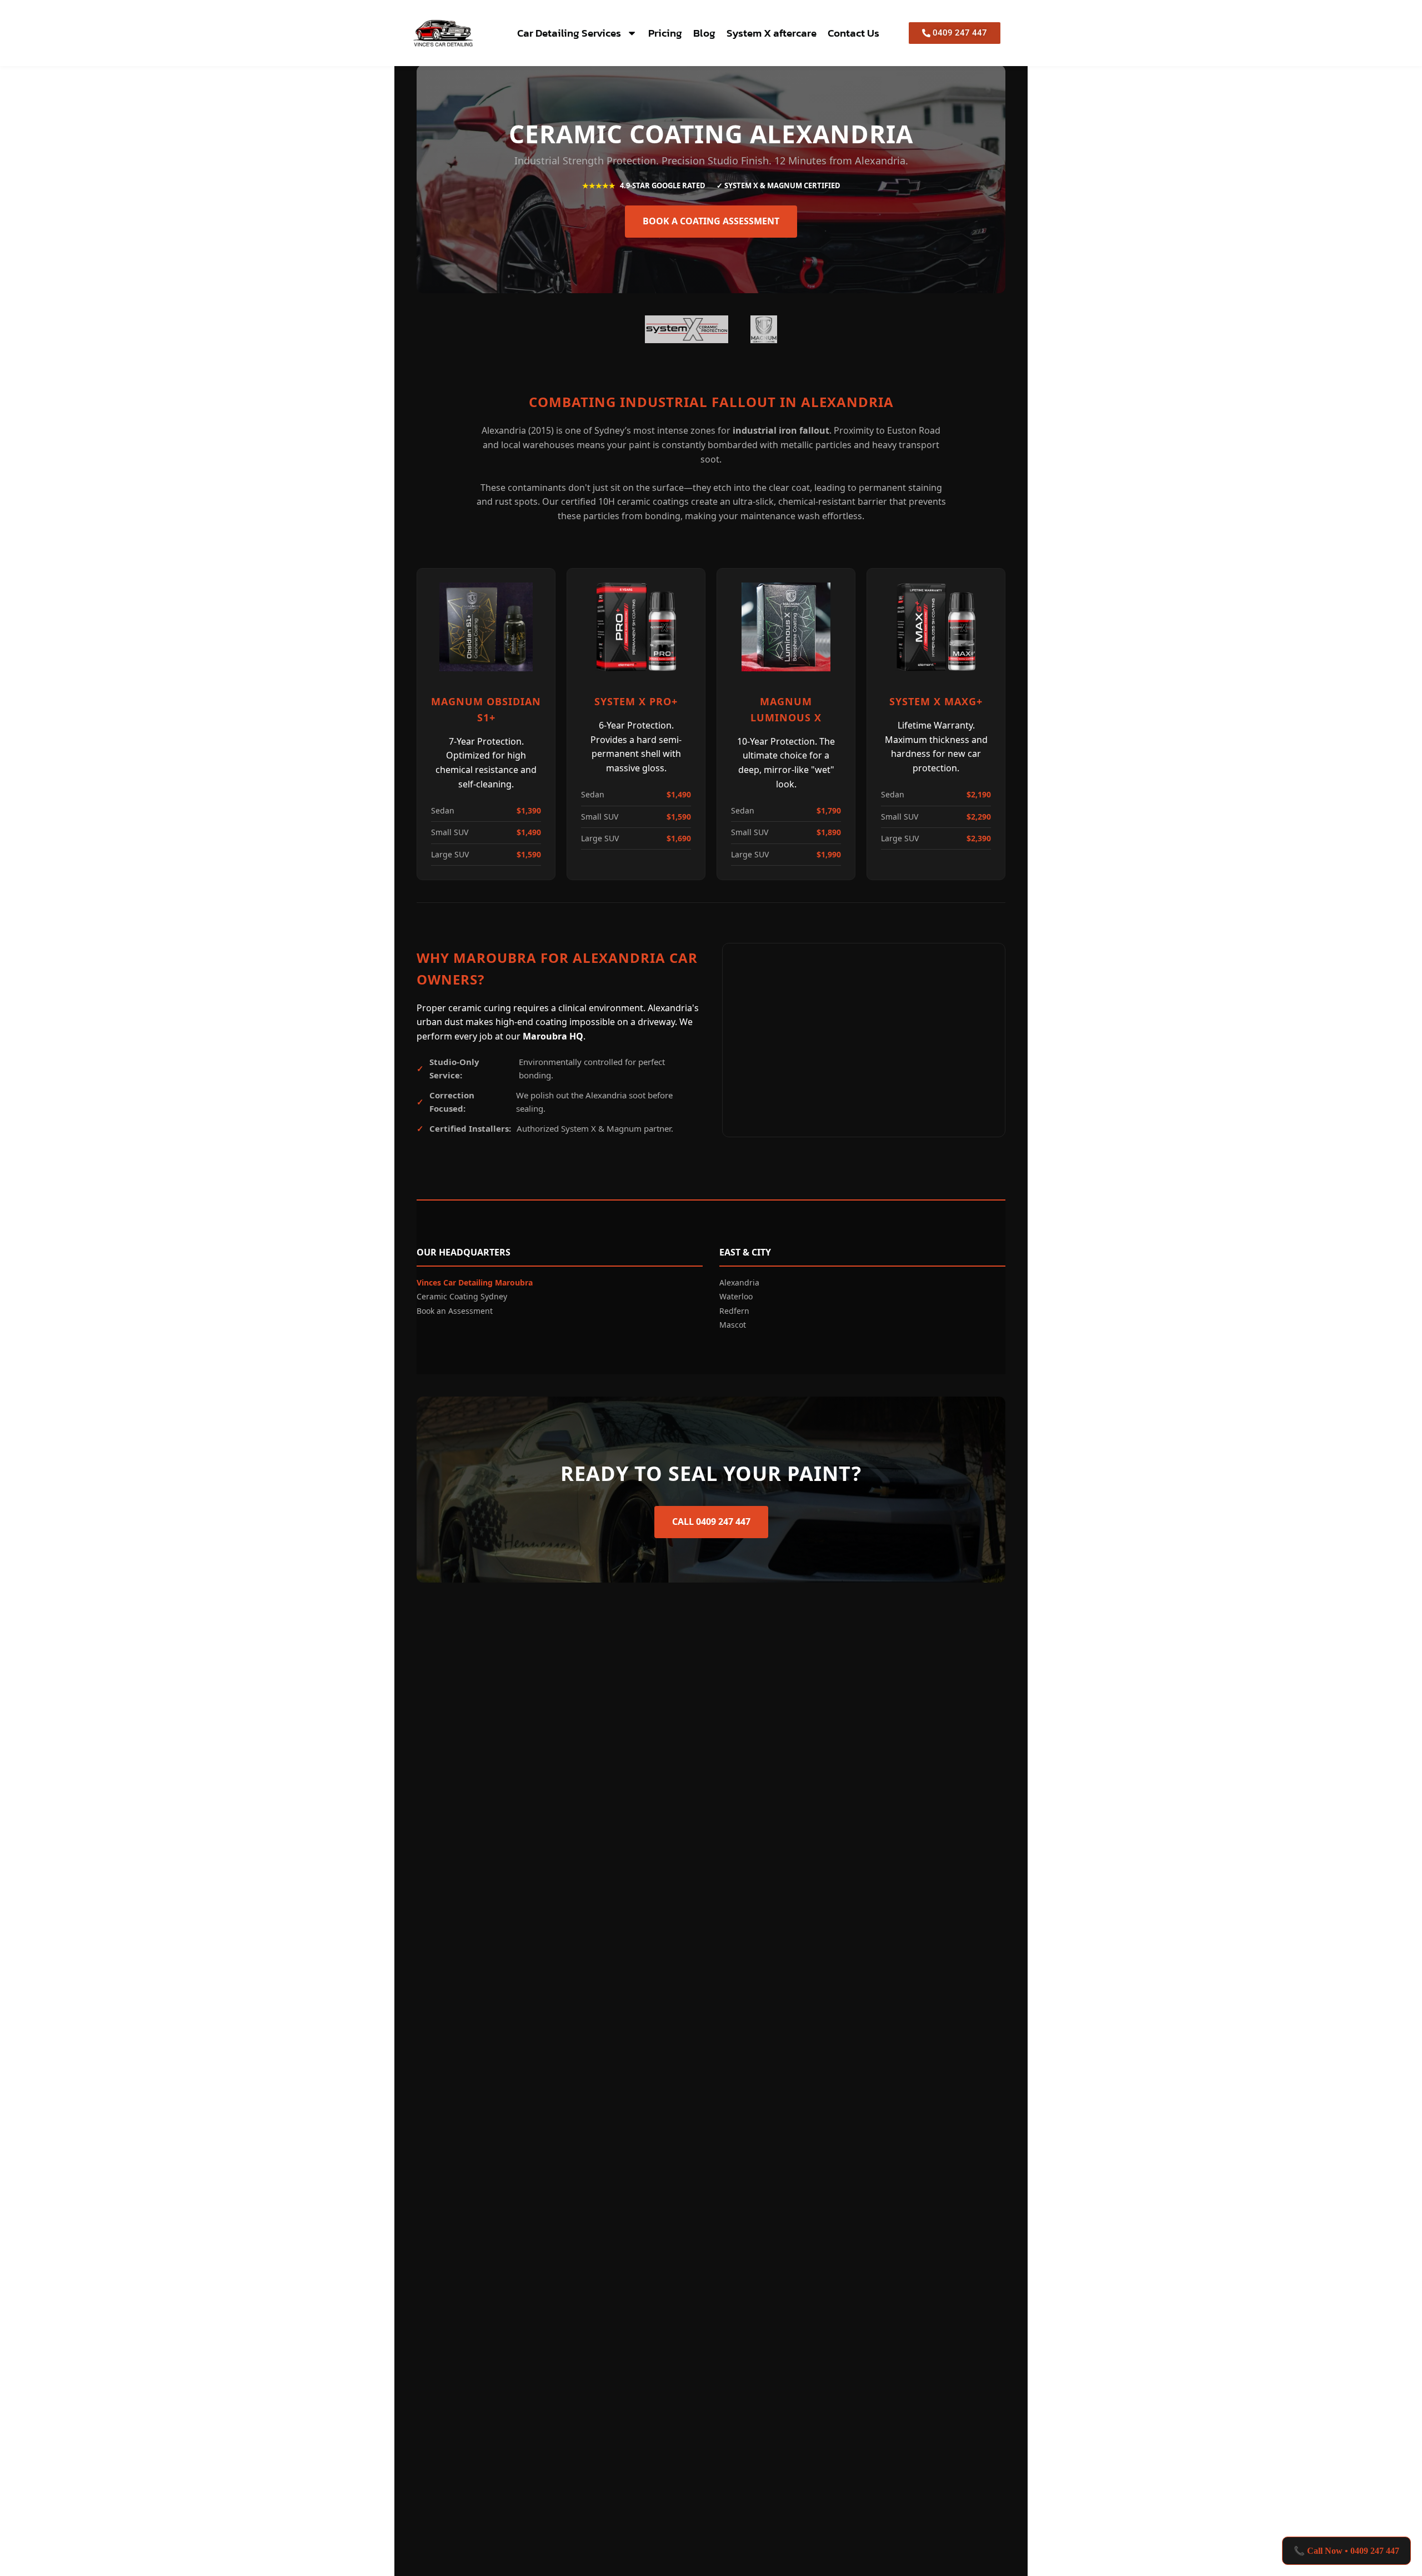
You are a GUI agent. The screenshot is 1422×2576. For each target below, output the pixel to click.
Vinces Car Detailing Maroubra (475, 1282)
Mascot (733, 1325)
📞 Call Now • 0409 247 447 (1346, 2551)
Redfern (734, 1311)
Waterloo (736, 1296)
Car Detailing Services (569, 33)
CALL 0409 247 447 (711, 1522)
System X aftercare (772, 33)
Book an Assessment (455, 1311)
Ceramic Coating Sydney (462, 1296)
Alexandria (739, 1282)
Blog (704, 33)
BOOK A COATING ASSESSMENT (711, 221)
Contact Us (853, 33)
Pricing (665, 33)
